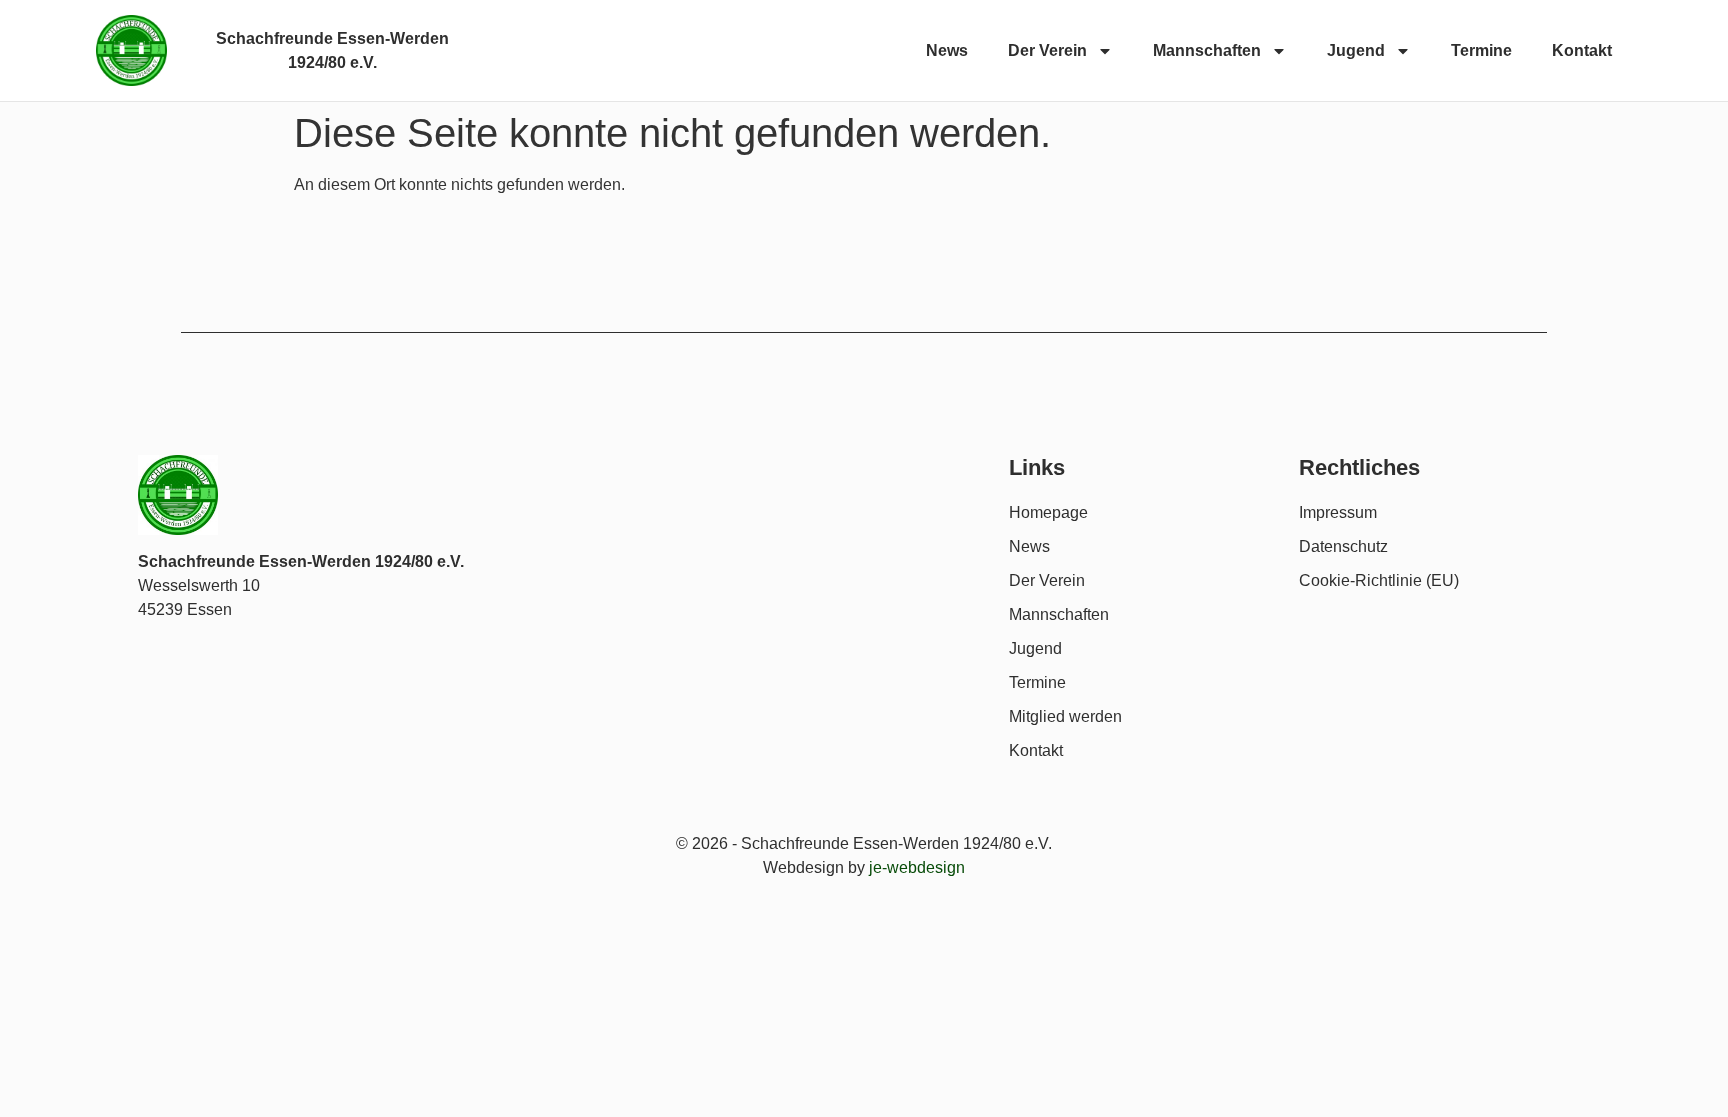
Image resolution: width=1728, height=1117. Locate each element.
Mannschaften (1207, 50)
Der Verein (1047, 50)
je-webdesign (917, 867)
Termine (1481, 50)
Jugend (1356, 50)
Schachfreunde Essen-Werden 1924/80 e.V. (301, 561)
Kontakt (1582, 50)
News (947, 50)
